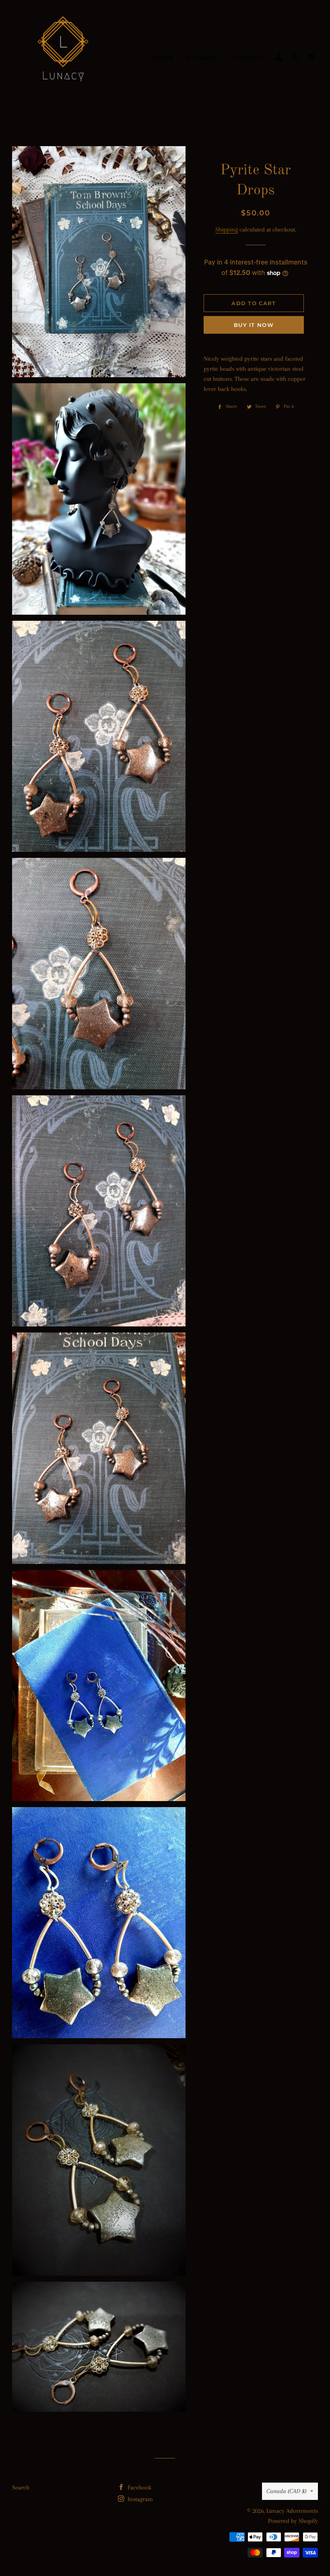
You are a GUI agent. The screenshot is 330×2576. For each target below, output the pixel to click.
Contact (249, 58)
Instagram (139, 2499)
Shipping (227, 229)
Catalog (203, 58)
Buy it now (254, 325)
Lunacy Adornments (292, 2511)
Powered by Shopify (293, 2521)
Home (164, 58)
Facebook (139, 2487)
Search (21, 2487)
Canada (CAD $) (286, 2491)
